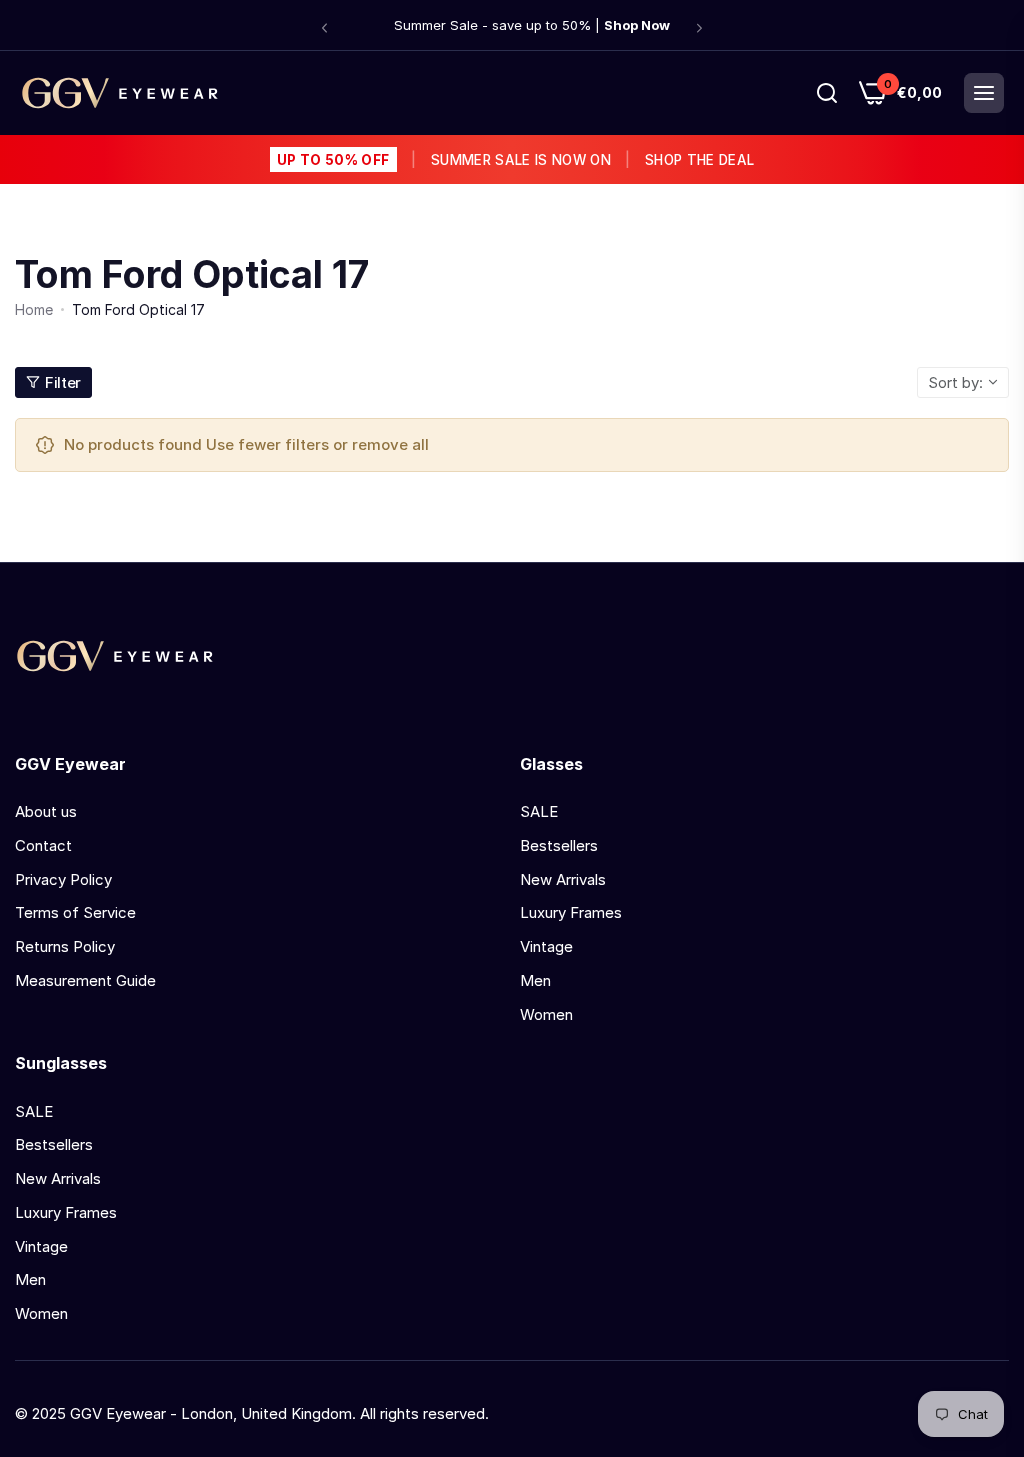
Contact (43, 845)
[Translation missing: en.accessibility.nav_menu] (984, 93)
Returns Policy (65, 946)
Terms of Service (75, 912)
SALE (539, 811)
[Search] (827, 93)
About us (46, 811)
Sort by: (955, 382)
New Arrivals (563, 879)
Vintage (546, 946)
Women (546, 1014)
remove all (390, 444)
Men (535, 980)
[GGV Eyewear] (120, 93)
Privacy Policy (63, 879)
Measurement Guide (85, 980)
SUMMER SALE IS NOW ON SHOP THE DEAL (515, 160)
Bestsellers (559, 845)
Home (34, 309)
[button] (324, 27)
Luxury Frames (571, 912)
